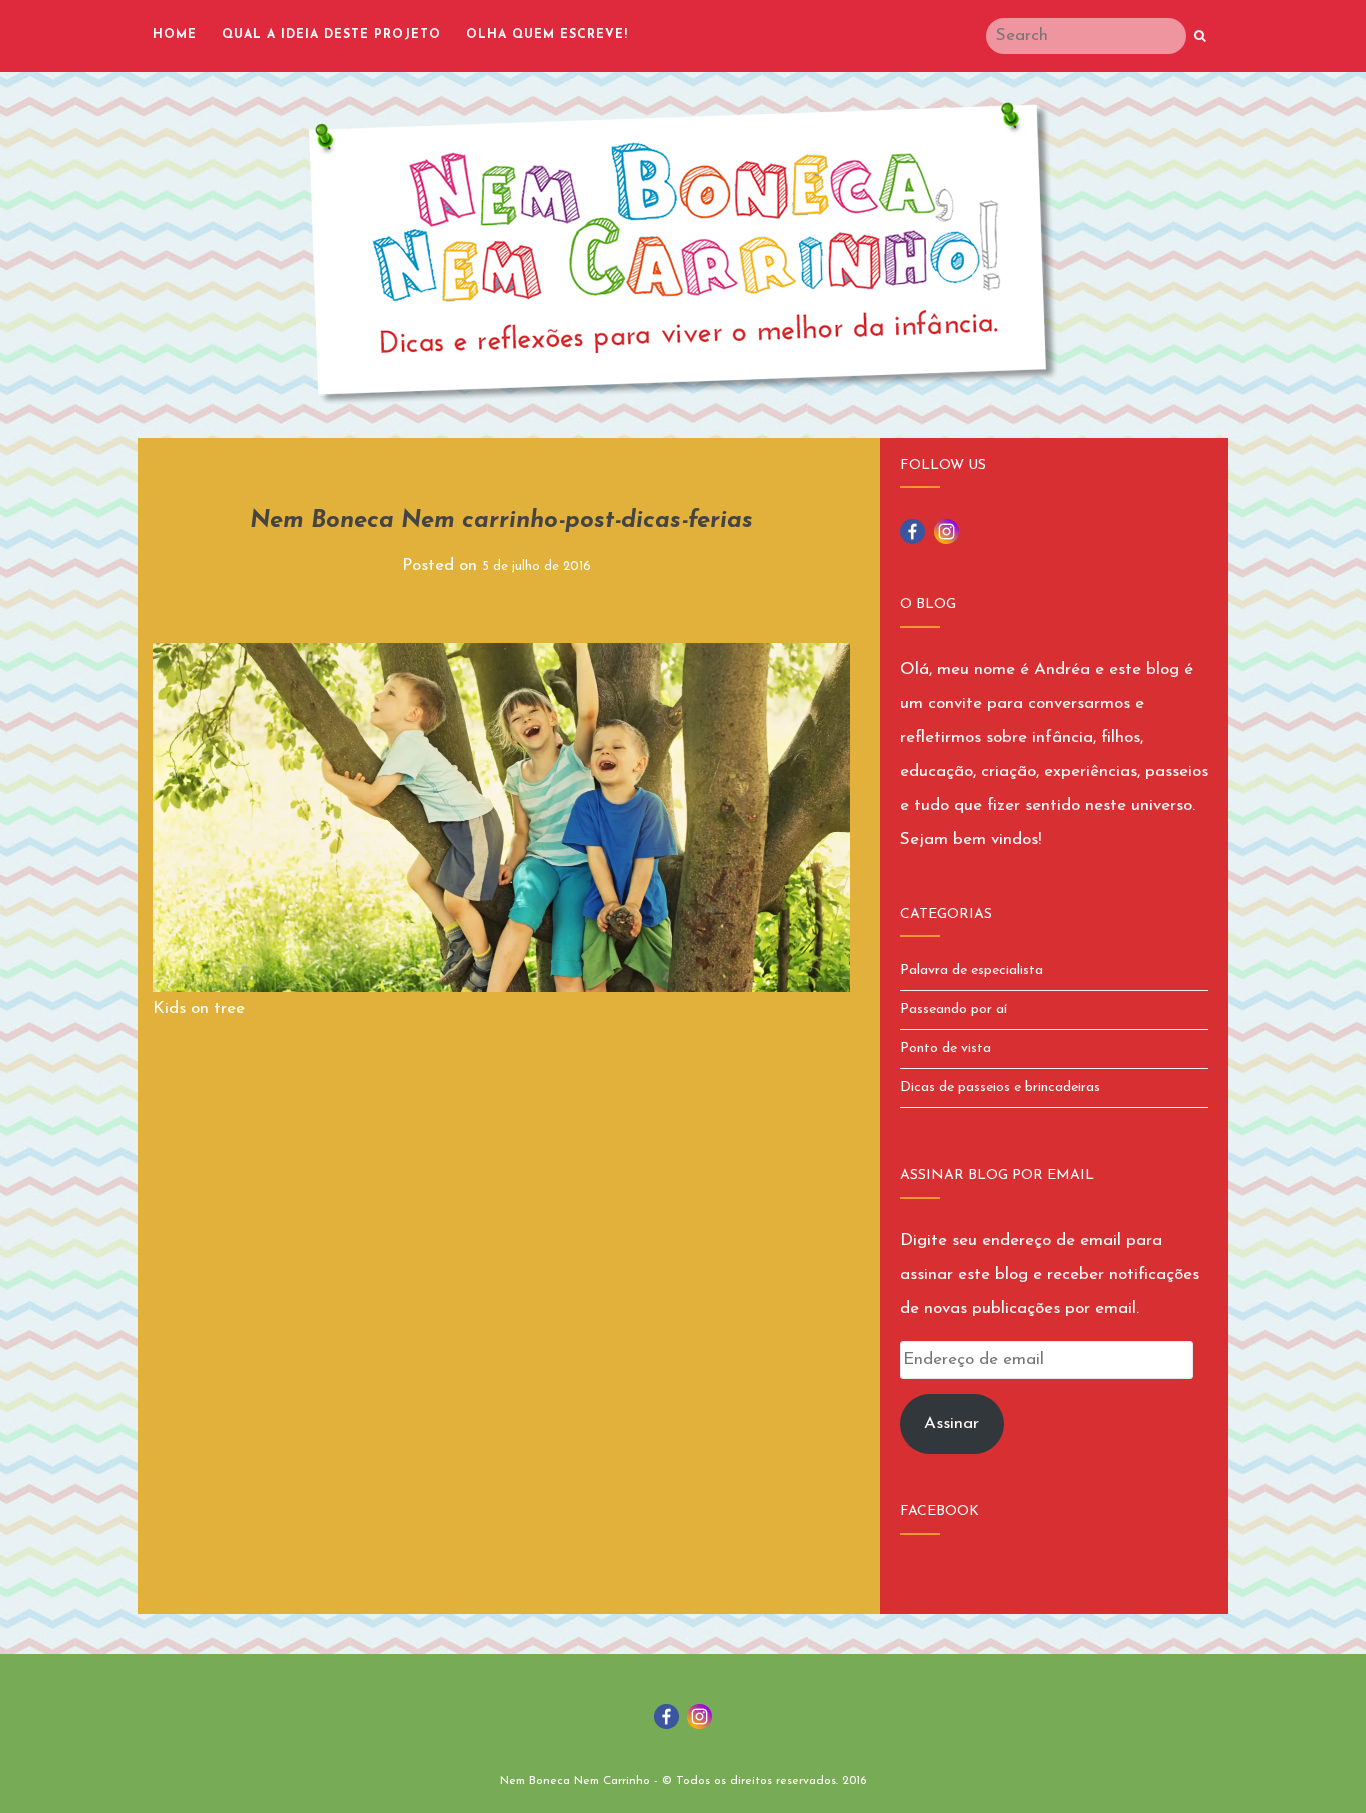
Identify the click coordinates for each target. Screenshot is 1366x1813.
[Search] (1199, 37)
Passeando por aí (953, 1009)
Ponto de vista (945, 1048)
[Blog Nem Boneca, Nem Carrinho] (683, 253)
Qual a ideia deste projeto (331, 35)
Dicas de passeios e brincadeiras (1000, 1087)
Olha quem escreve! (547, 35)
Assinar (951, 1423)
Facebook (939, 1511)
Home (175, 35)
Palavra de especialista (971, 970)
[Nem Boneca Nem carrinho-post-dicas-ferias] (501, 816)
